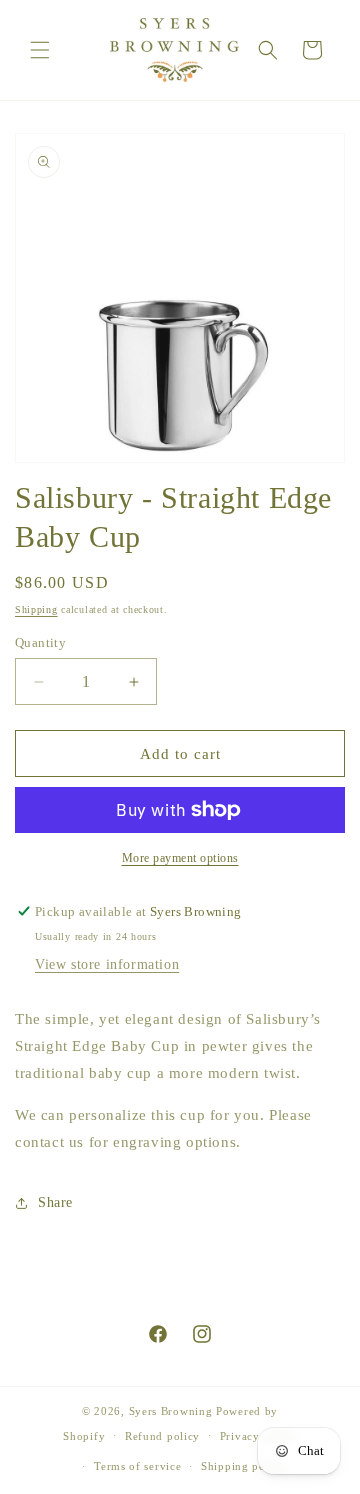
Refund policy (162, 1436)
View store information (107, 964)
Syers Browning (171, 1411)
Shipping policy (243, 1466)
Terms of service (137, 1466)
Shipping (36, 609)
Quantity (40, 642)
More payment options (180, 858)
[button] (40, 50)
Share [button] (55, 1202)
